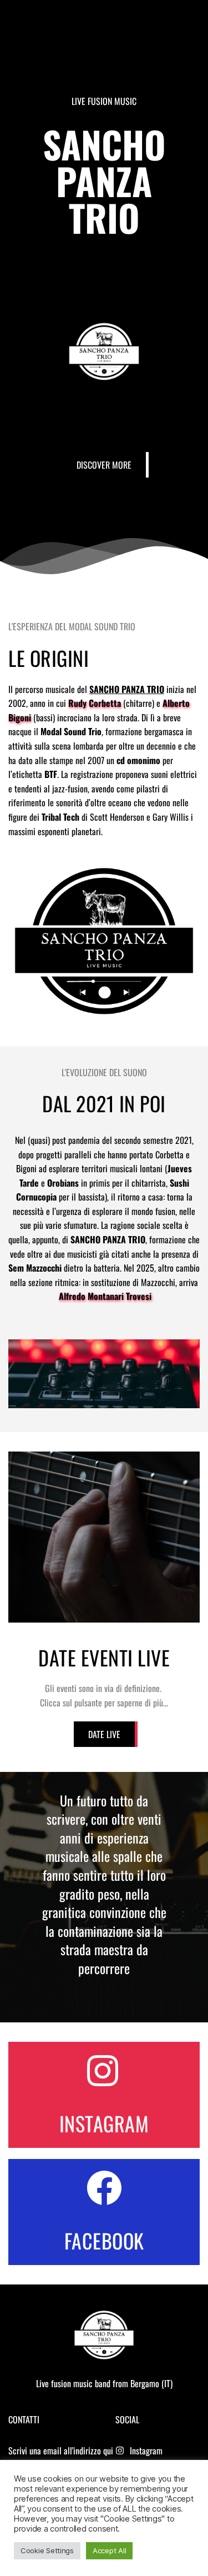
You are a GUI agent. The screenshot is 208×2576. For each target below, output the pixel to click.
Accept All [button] (109, 2550)
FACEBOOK (104, 2240)
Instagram (146, 2451)
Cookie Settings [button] (47, 2550)
